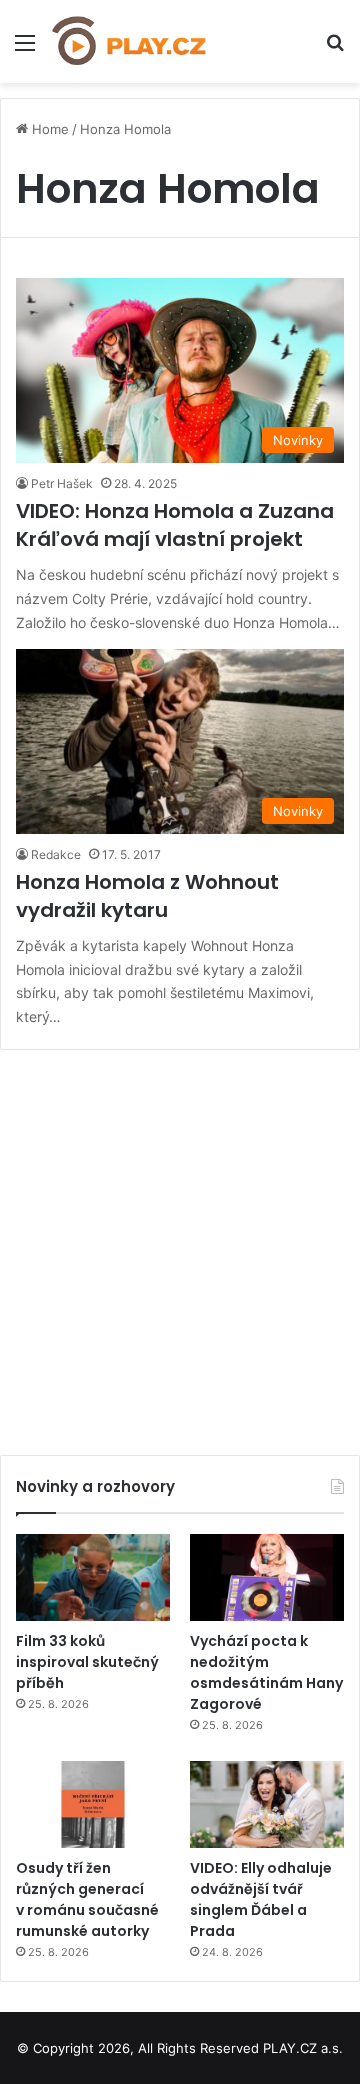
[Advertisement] (180, 1245)
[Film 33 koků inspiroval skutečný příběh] (93, 1577)
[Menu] (25, 49)
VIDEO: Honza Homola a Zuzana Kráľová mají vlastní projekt (175, 525)
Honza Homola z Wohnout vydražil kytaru (147, 896)
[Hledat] (335, 49)
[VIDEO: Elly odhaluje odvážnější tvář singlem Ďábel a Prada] (267, 1804)
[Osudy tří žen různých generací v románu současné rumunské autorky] (93, 1804)
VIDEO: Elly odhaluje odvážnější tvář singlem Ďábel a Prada (261, 1899)
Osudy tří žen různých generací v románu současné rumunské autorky (87, 1899)
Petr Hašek (62, 483)
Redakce (56, 854)
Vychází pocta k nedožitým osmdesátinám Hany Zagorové (266, 1672)
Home (48, 129)
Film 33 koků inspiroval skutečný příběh (87, 1662)
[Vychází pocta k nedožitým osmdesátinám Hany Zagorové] (267, 1577)
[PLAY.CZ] (130, 41)
